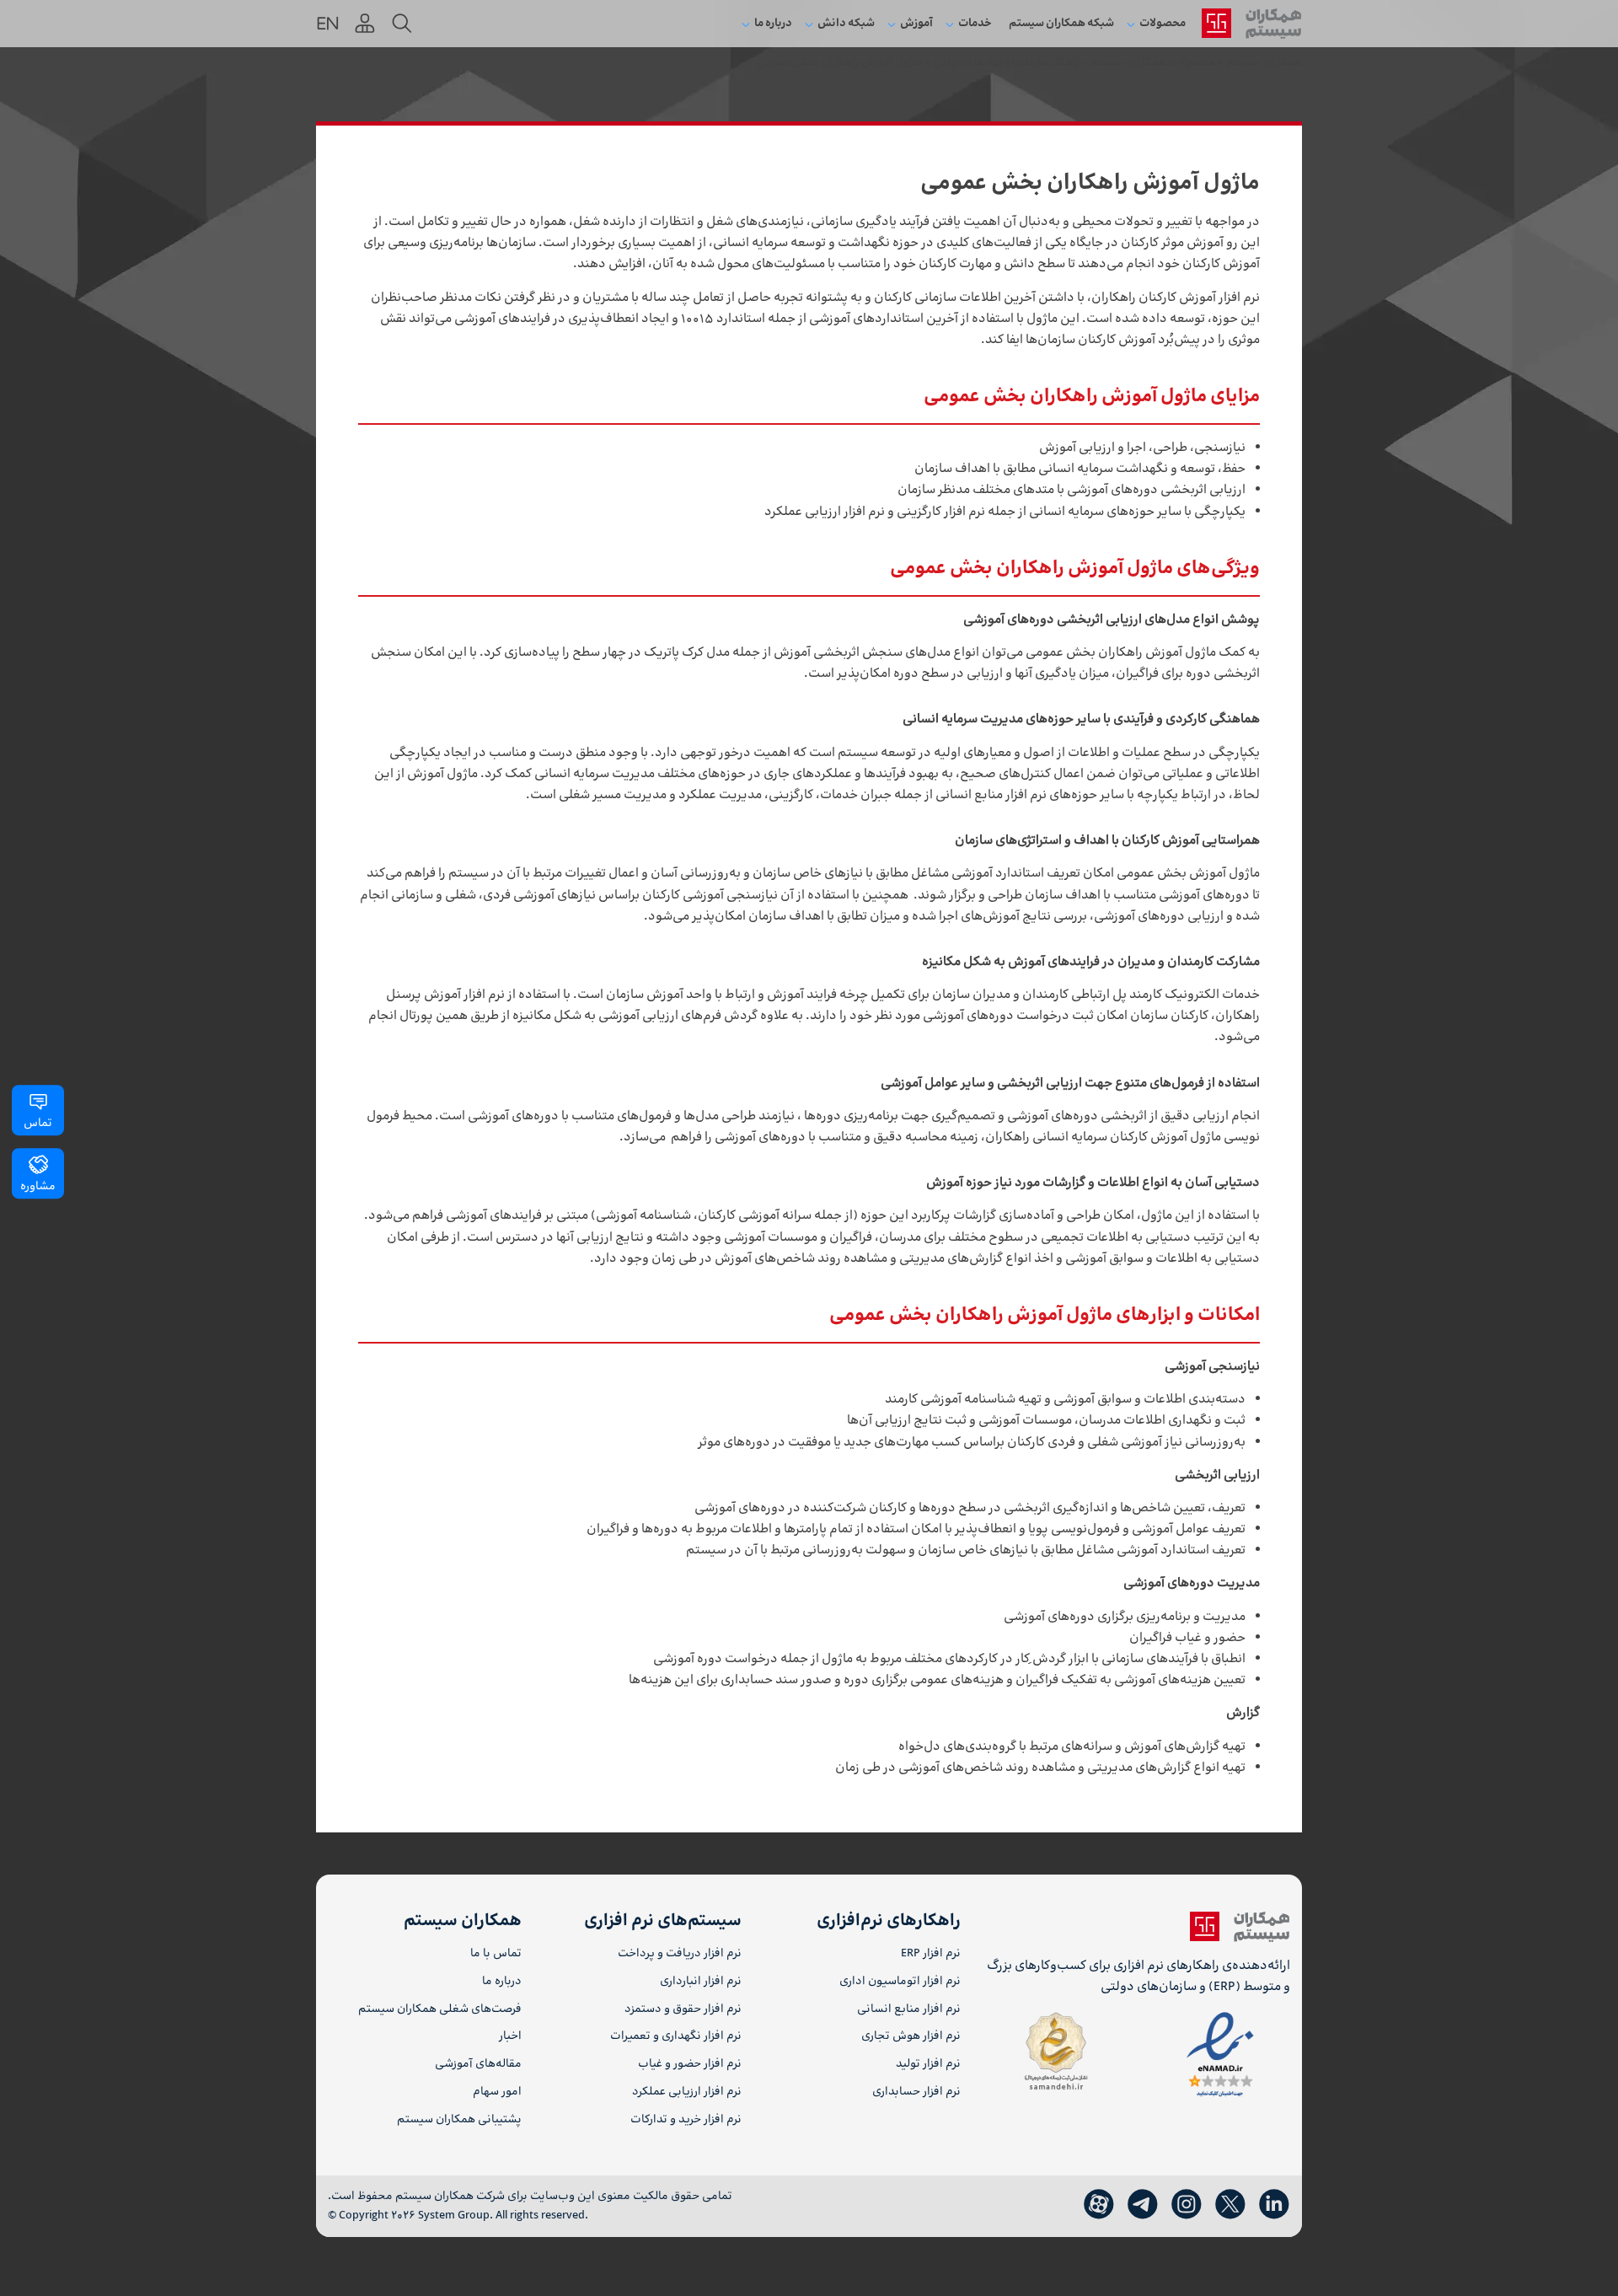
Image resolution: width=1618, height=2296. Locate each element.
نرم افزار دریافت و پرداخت (679, 1954)
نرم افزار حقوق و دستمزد (683, 2010)
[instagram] (1187, 2205)
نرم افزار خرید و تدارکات (686, 2120)
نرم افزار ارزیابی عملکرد (686, 2092)
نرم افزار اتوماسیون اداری (900, 1982)
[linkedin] (1274, 2205)
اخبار (510, 2037)
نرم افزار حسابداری (916, 2092)
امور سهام (497, 2092)
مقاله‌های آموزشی (478, 2065)
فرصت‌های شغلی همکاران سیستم (440, 2010)
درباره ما (502, 1982)
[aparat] (1099, 2205)
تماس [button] (38, 1124)
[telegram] (1143, 2205)
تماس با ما (496, 1954)
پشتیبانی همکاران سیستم (459, 2120)
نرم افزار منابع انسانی (909, 2010)
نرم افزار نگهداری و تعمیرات (675, 2037)
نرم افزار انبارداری (700, 1982)
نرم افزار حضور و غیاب (689, 2065)
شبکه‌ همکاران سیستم (1061, 24)
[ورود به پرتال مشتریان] (365, 24)
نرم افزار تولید (928, 2065)
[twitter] (1230, 2205)
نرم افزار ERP (931, 1954)
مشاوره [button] (38, 1187)
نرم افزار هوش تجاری (911, 2037)
